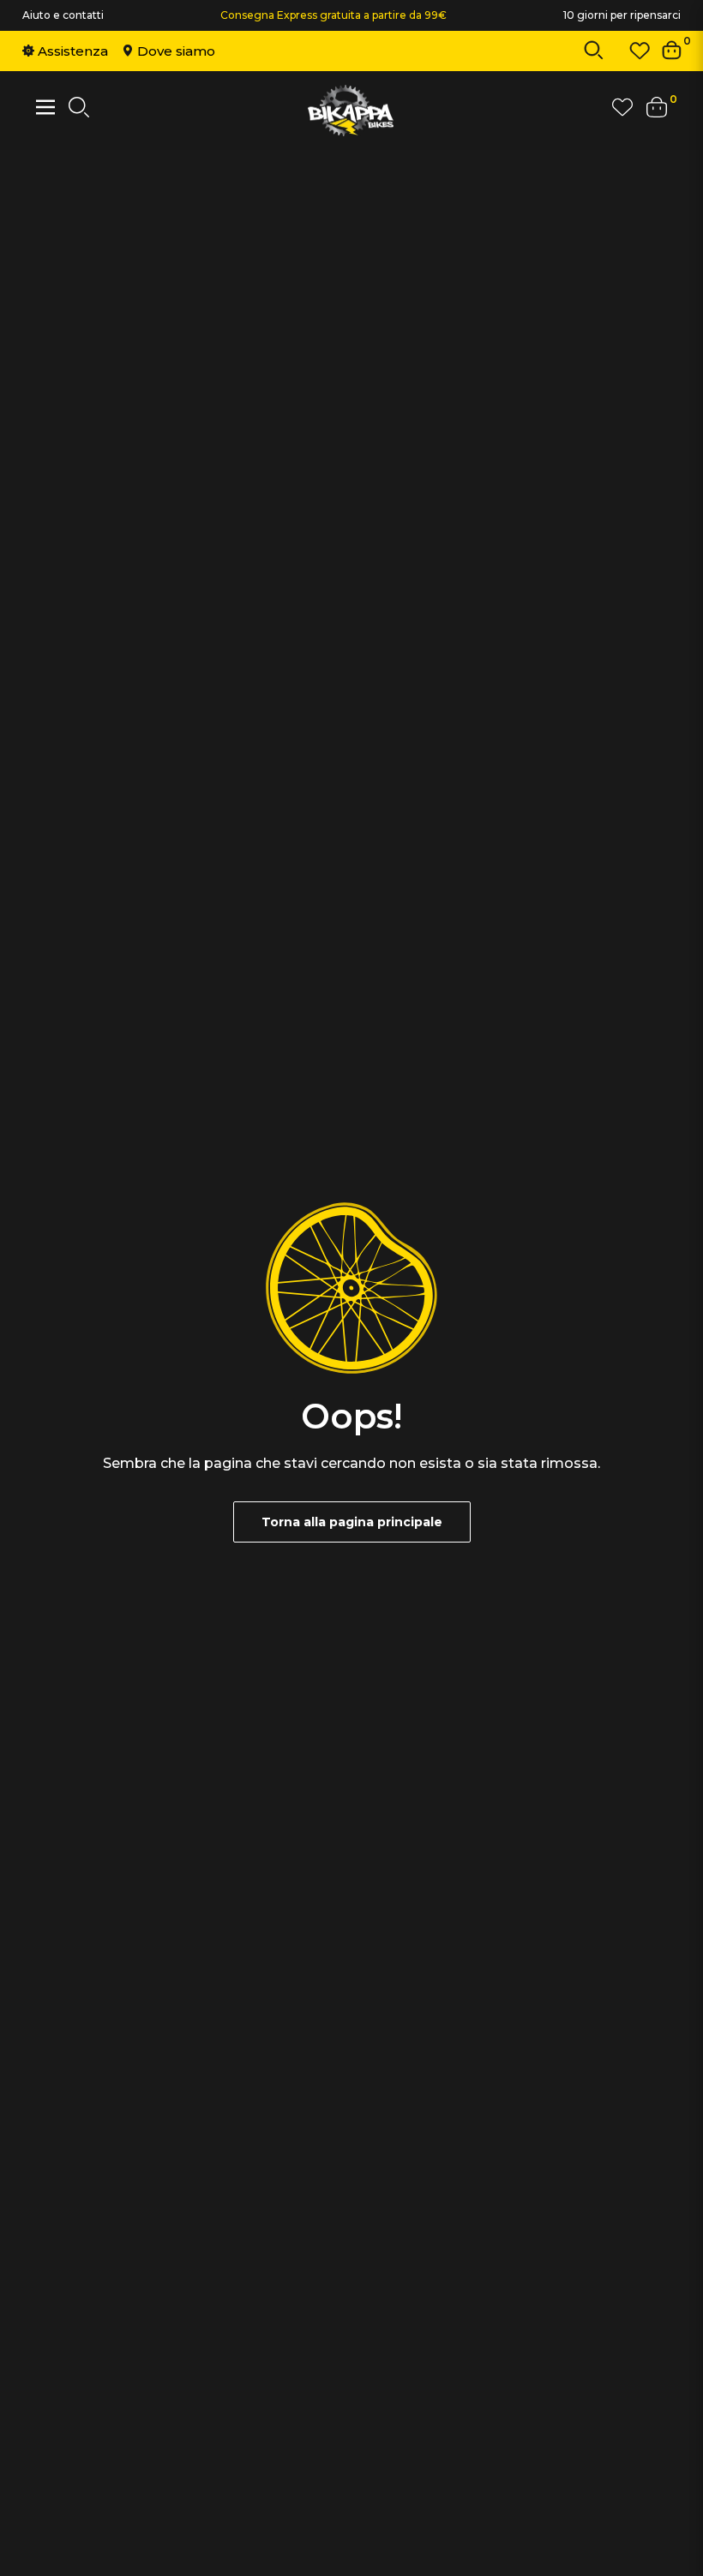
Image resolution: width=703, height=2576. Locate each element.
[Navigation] (45, 107)
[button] (594, 54)
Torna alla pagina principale (352, 1522)
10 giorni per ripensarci (622, 15)
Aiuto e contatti (63, 15)
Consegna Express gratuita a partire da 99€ (333, 15)
